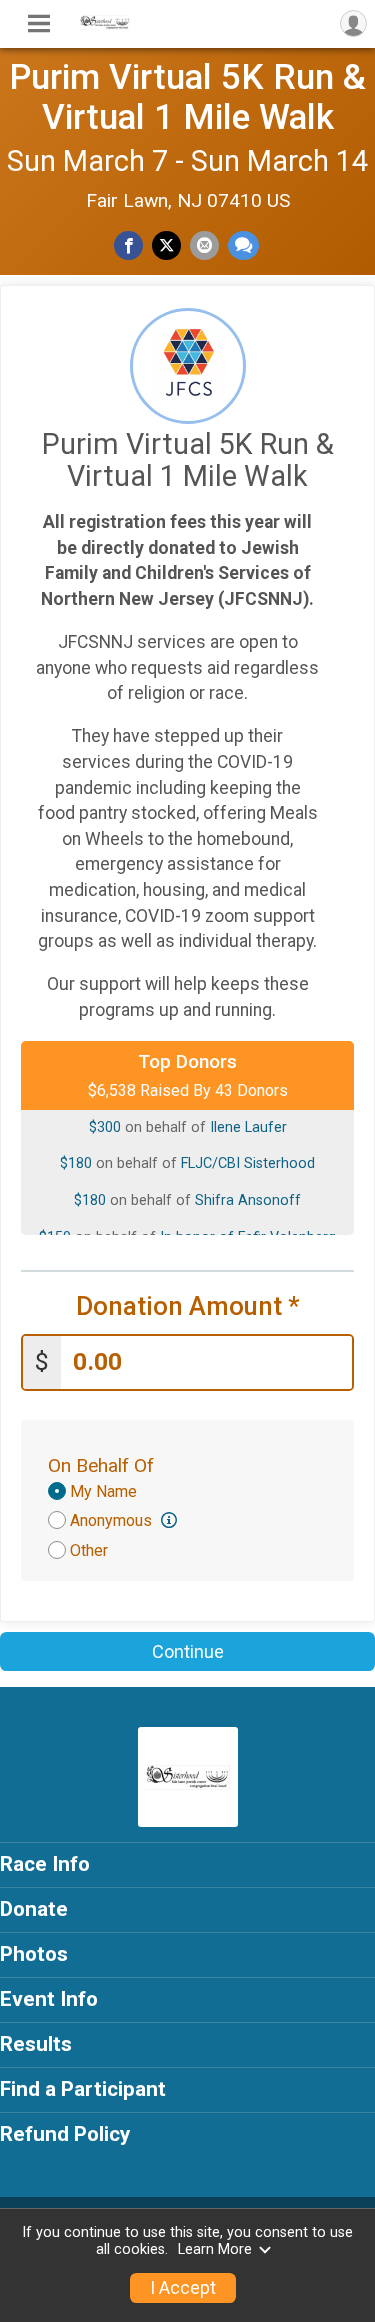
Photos (34, 1954)
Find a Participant (83, 2089)
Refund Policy (65, 2134)
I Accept (183, 2288)
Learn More (215, 2249)
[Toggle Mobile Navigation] (39, 24)
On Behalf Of (101, 1465)
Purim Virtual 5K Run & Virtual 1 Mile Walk (187, 97)
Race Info (45, 1864)
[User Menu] (353, 23)
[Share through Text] (243, 245)
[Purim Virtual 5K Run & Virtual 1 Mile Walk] (105, 25)
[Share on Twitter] (166, 245)
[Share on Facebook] (128, 245)
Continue (188, 1651)
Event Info (49, 1999)
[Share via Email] (204, 245)
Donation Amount (188, 1306)
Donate (34, 1909)
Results (36, 2044)
